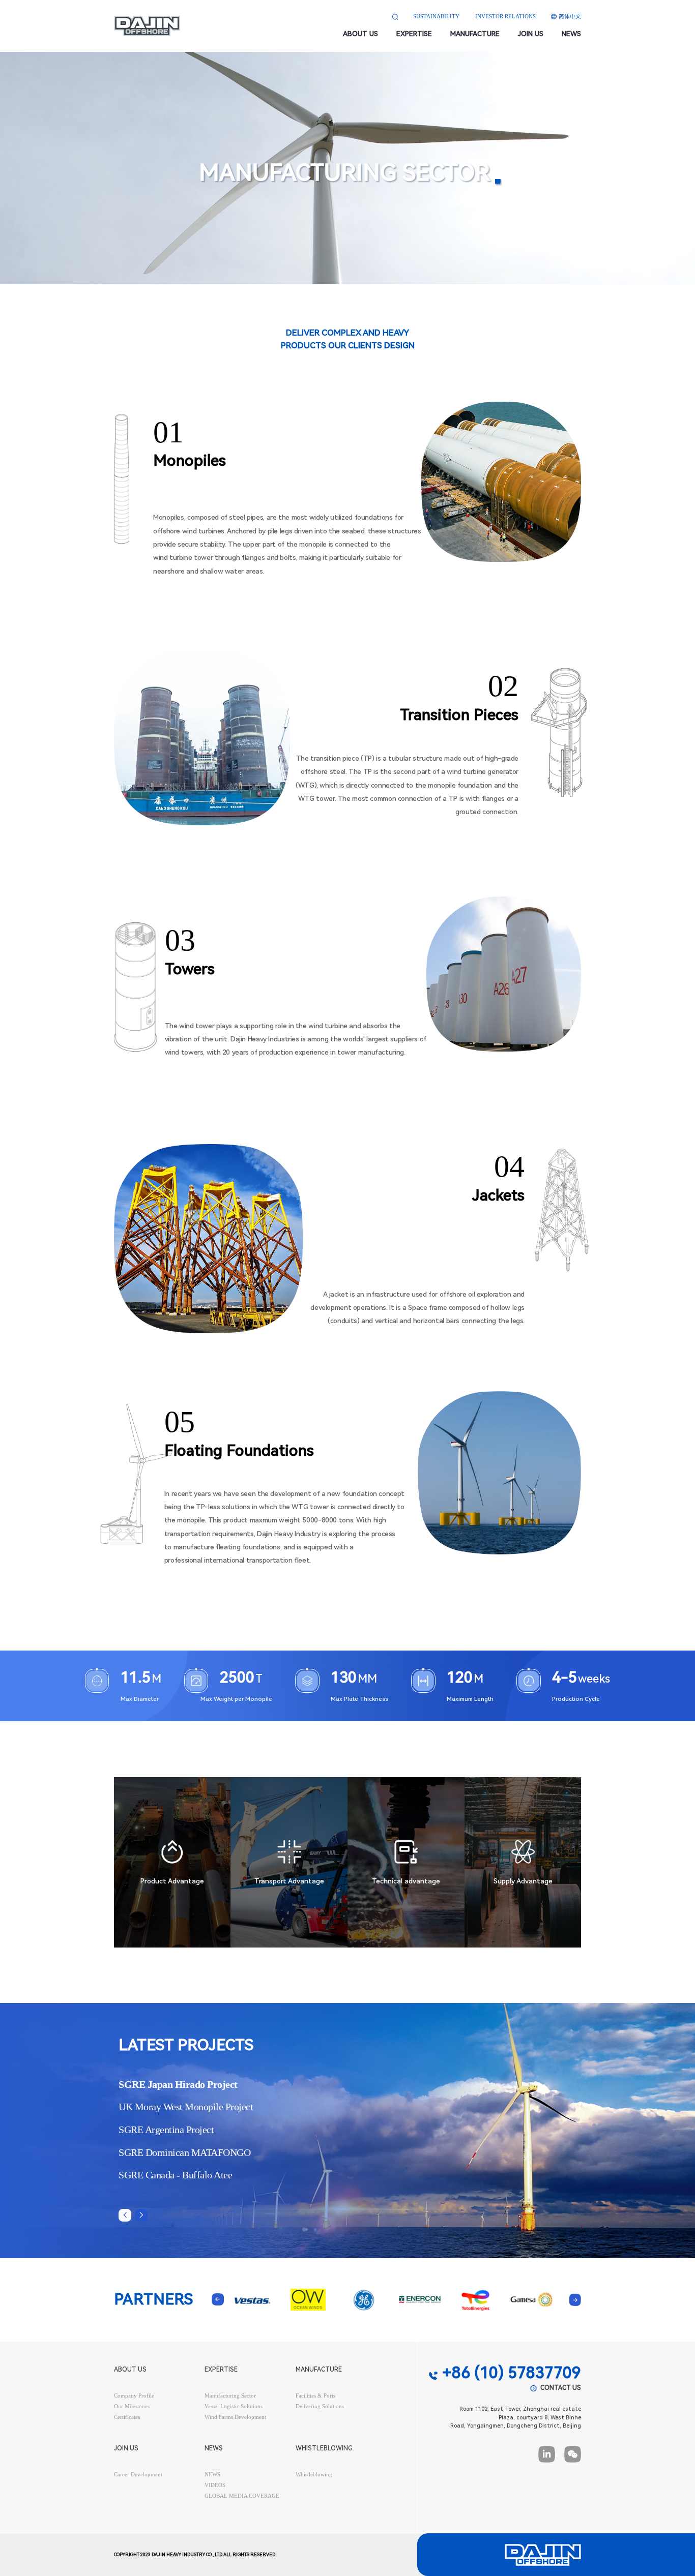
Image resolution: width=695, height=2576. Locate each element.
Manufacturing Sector (230, 2396)
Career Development (138, 2475)
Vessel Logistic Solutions (234, 2406)
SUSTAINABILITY (436, 17)
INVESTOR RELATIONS (505, 17)
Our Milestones (132, 2406)
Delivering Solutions (320, 2406)
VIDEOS (215, 2485)
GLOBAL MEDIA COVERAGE (242, 2496)
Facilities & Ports (315, 2396)
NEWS (212, 2475)
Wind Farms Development (235, 2417)
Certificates (127, 2417)
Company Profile (134, 2396)
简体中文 (570, 17)
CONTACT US (561, 2388)
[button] (141, 2215)
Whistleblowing (314, 2475)
